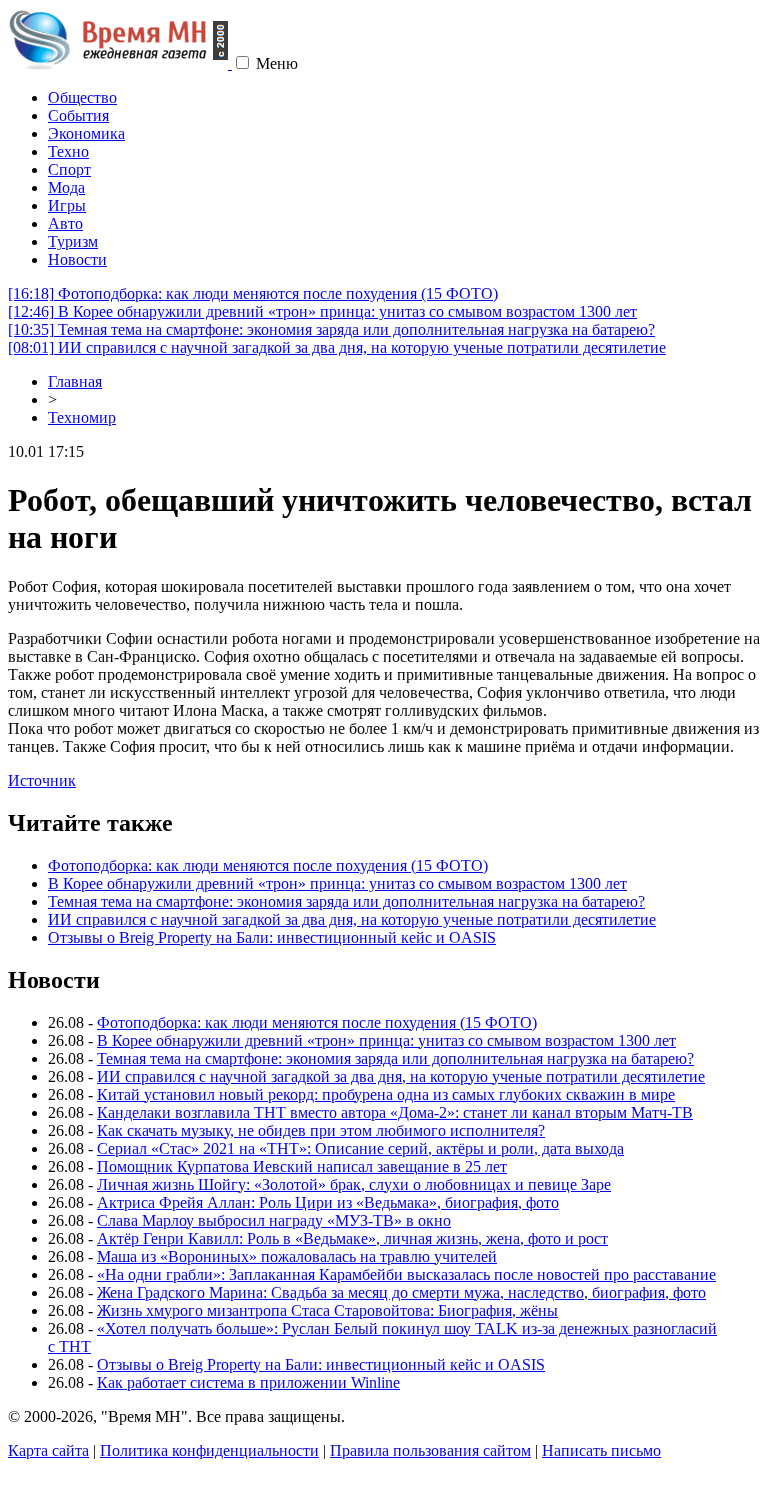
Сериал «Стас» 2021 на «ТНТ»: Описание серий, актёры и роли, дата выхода (360, 1148)
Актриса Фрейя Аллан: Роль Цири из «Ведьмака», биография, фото (328, 1202)
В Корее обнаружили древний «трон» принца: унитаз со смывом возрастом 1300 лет (322, 311)
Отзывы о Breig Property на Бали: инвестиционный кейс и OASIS (272, 937)
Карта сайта (48, 1450)
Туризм (73, 241)
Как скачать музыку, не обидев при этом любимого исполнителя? (321, 1130)
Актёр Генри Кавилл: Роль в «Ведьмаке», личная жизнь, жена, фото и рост (352, 1238)
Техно (68, 151)
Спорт (69, 169)
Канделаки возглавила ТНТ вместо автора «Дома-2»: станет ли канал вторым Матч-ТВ (395, 1112)
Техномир (82, 417)
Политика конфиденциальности (209, 1450)
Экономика (86, 133)
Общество (82, 97)
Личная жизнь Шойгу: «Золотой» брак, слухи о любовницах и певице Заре (354, 1184)
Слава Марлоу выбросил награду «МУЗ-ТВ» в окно (274, 1220)
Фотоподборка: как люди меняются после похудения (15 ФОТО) (253, 293)
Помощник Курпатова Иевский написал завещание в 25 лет (302, 1166)
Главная (75, 381)
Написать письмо (601, 1450)
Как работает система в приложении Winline (248, 1382)
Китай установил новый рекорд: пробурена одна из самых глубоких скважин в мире (386, 1094)
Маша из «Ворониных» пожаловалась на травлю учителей (297, 1256)
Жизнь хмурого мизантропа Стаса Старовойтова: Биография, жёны (327, 1310)
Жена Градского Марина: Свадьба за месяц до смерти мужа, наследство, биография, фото (401, 1292)
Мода (66, 187)
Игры (67, 205)
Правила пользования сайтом (430, 1450)
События (78, 115)
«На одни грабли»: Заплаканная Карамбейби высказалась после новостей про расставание (406, 1274)
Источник (42, 780)
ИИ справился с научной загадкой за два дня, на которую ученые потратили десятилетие (337, 347)
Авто (65, 223)
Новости (77, 259)
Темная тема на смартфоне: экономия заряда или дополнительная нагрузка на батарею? (331, 329)
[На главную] (120, 63)
